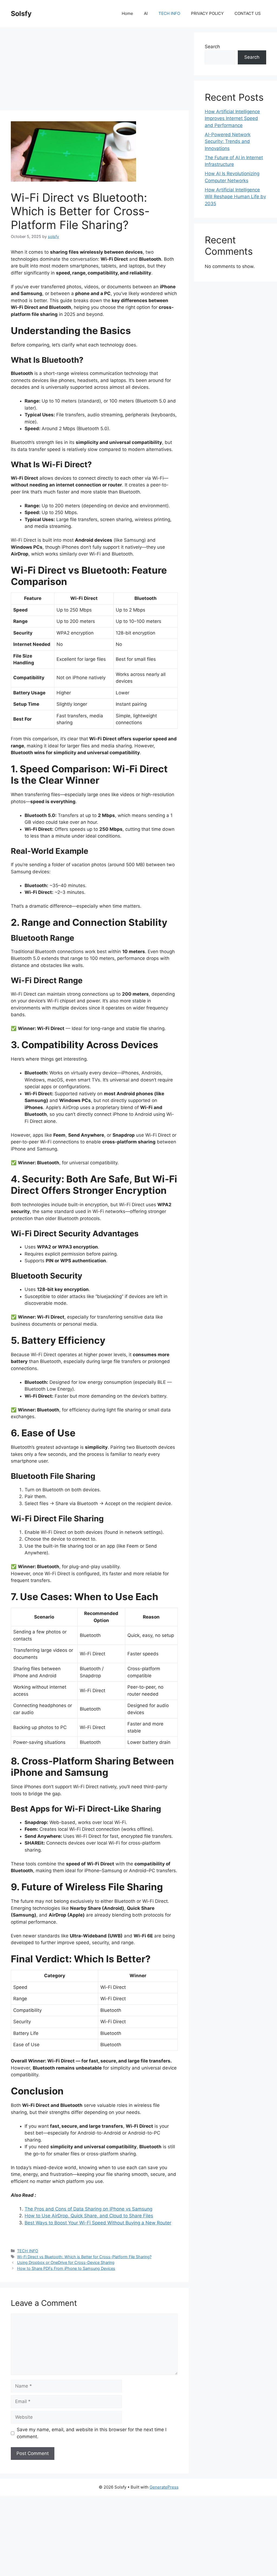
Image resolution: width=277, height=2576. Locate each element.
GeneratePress (164, 2487)
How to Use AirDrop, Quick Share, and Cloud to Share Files (89, 2216)
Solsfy (21, 14)
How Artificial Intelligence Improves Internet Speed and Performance (232, 118)
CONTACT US (248, 13)
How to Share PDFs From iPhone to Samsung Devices (66, 2268)
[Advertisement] (94, 70)
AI (146, 13)
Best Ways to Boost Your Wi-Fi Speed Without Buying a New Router (98, 2223)
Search (212, 47)
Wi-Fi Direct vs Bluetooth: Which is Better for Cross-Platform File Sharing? (84, 2257)
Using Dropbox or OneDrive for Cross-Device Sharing (66, 2262)
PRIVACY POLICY (207, 13)
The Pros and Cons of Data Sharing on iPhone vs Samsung (88, 2209)
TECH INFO (169, 13)
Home (127, 13)
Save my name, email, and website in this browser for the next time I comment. (92, 2433)
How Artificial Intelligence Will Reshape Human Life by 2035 (235, 197)
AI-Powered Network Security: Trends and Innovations (228, 141)
